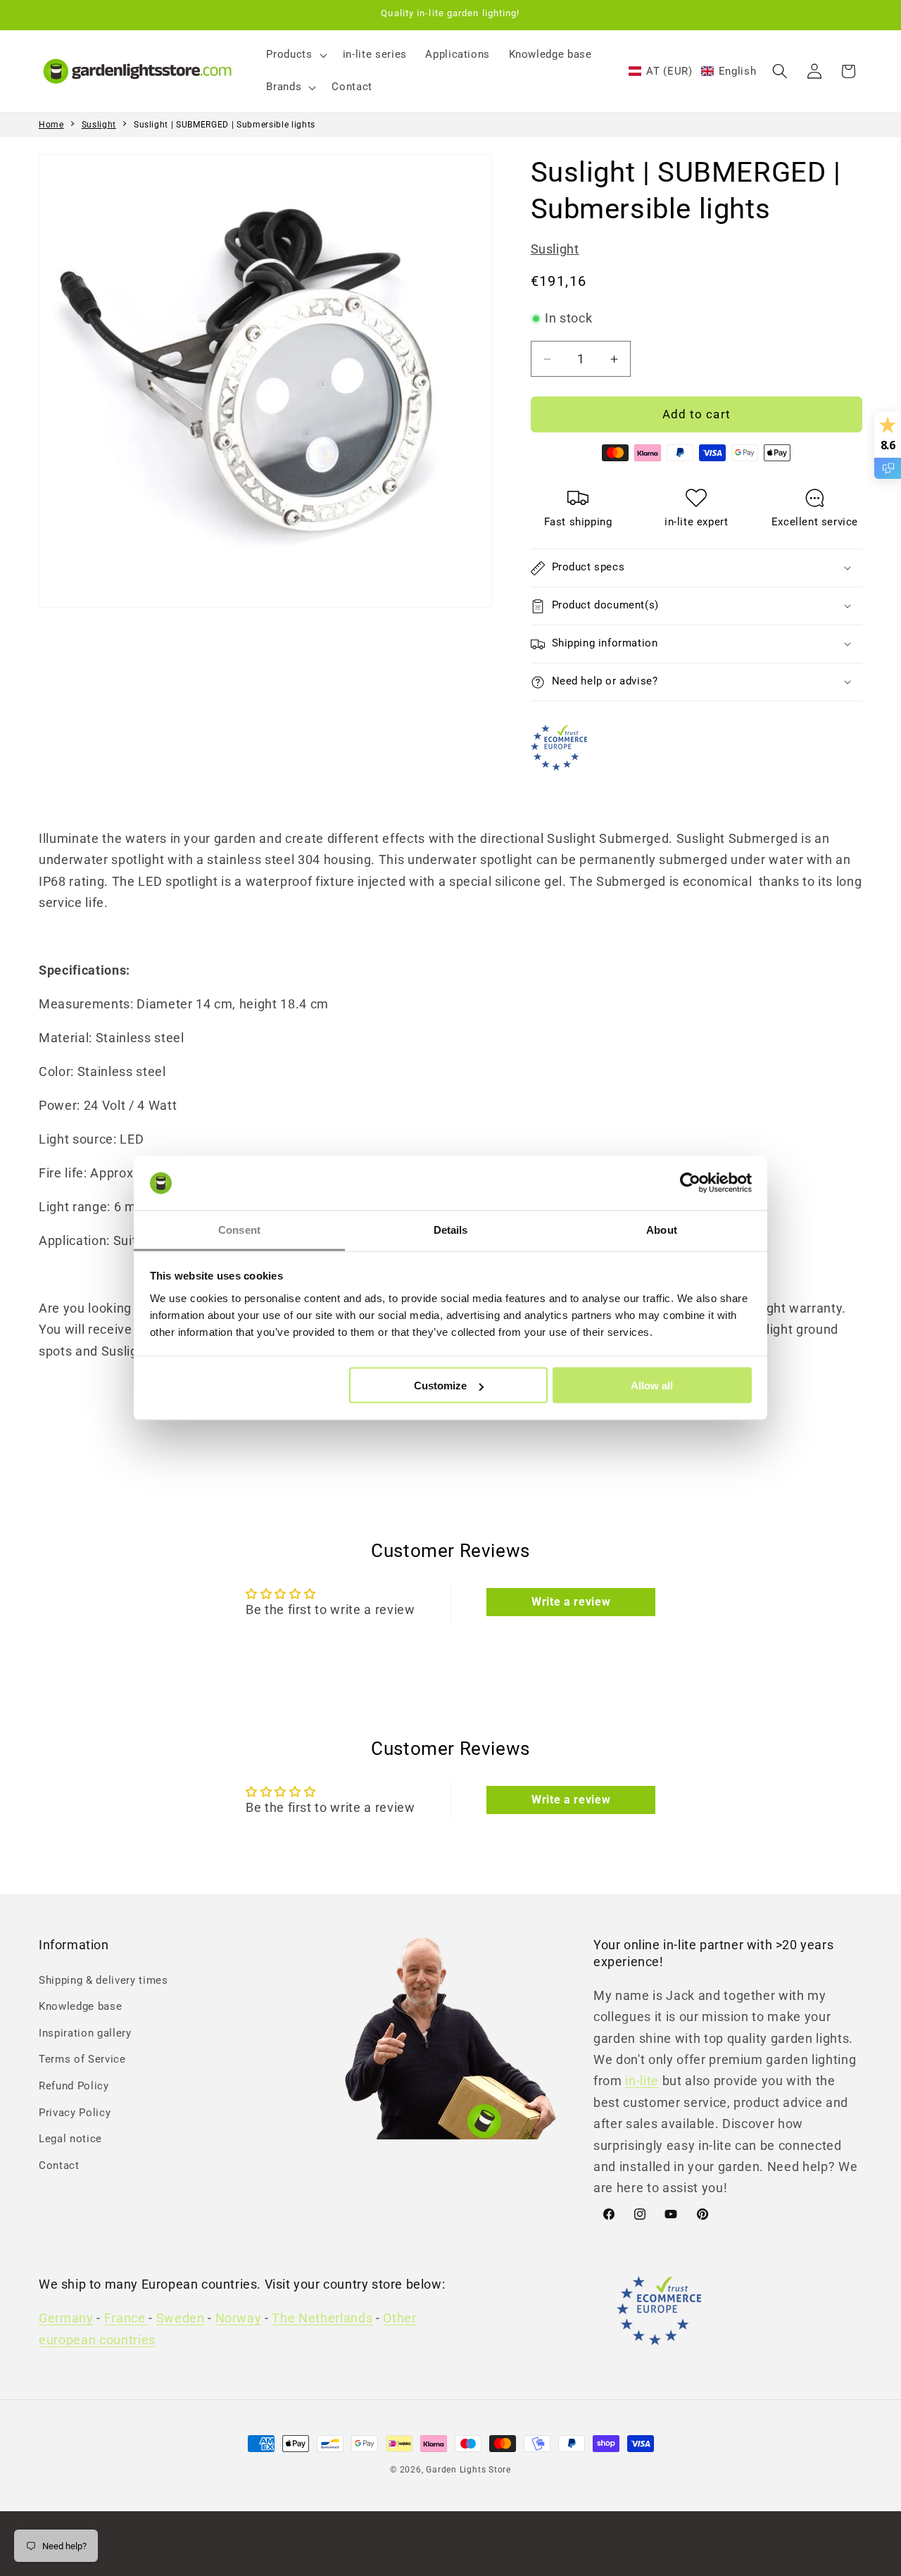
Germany (66, 2319)
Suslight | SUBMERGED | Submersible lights (225, 125)
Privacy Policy (75, 2112)
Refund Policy (74, 2085)
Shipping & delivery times (103, 1980)
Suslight (99, 125)
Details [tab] (451, 1229)
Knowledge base (80, 2006)
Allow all (652, 1386)
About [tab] (662, 1229)
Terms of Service (82, 2059)
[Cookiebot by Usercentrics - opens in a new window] (690, 1183)
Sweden (181, 2319)
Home (51, 125)
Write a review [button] (571, 1602)
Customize (440, 1386)
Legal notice (70, 2139)
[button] (295, 55)
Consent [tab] (239, 1229)
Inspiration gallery (85, 2032)
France (127, 2319)
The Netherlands (322, 2319)
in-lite (642, 2081)
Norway (239, 2319)
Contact (59, 2165)
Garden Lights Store (468, 2470)
